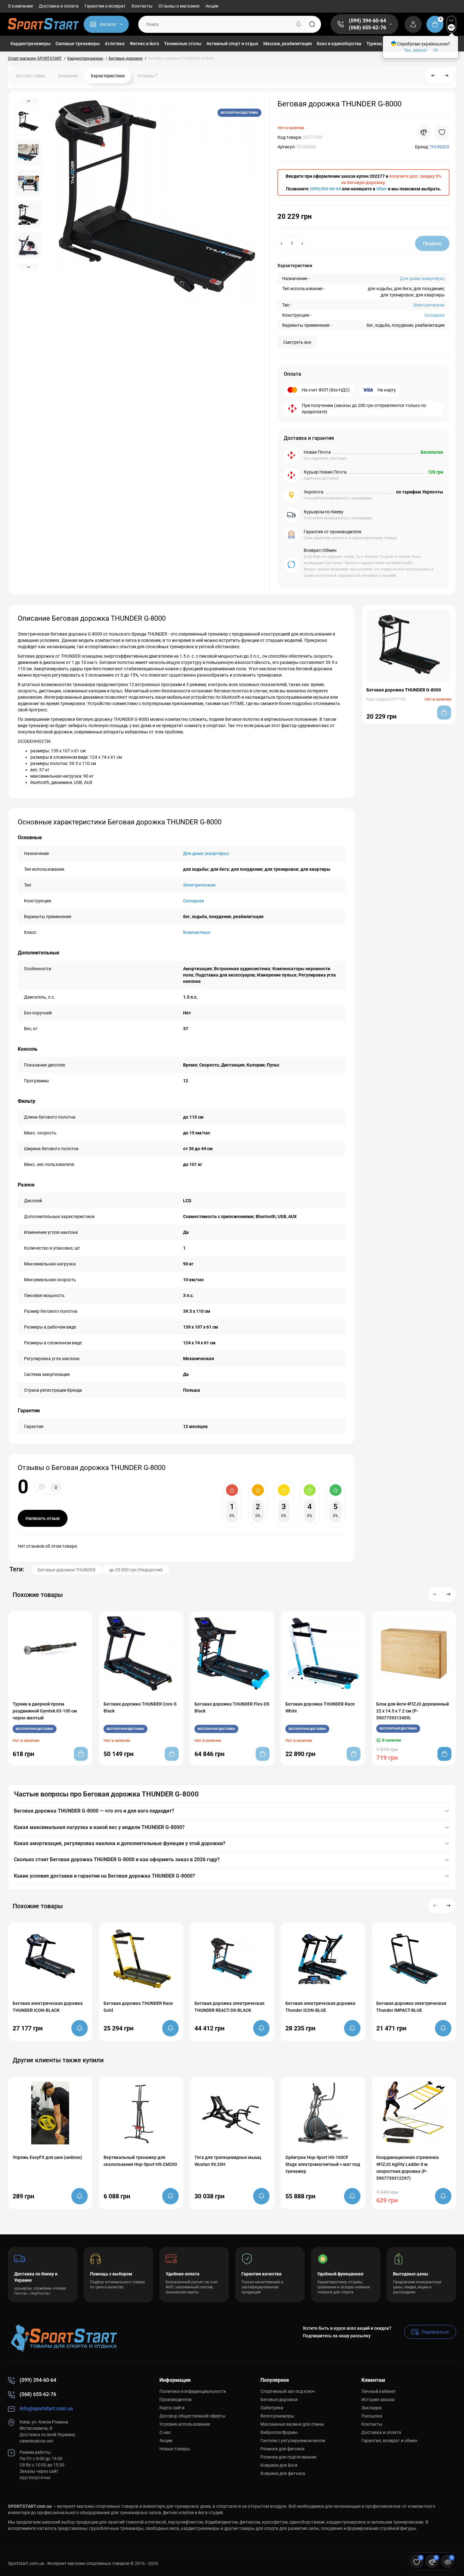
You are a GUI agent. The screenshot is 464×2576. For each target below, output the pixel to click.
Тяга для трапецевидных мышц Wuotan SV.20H (228, 2161)
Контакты (142, 6)
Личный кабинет (379, 2391)
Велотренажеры (277, 2416)
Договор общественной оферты (192, 2416)
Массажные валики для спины (292, 2424)
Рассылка (372, 2416)
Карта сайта (172, 2408)
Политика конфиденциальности (193, 2391)
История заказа (378, 2400)
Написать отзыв (43, 1518)
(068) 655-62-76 (367, 28)
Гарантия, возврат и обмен (389, 2441)
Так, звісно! (415, 50)
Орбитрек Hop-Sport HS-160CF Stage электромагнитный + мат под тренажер (323, 2164)
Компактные (197, 932)
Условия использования (185, 2424)
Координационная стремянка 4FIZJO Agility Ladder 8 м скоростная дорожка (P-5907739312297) (407, 2168)
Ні (435, 50)
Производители (175, 2400)
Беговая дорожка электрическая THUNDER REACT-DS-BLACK (229, 2007)
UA (451, 20)
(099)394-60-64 (325, 189)
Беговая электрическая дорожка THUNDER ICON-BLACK (48, 2007)
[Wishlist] (442, 132)
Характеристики (108, 76)
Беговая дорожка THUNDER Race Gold (138, 2007)
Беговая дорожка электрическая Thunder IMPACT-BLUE (411, 2007)
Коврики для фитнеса (283, 2473)
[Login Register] (413, 24)
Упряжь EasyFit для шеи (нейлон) (47, 2157)
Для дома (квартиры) (422, 278)
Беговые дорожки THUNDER (67, 1570)
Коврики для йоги (279, 2465)
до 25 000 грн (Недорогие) (136, 1570)
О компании (20, 6)
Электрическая (429, 305)
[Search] (299, 24)
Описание (68, 76)
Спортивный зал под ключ (288, 2391)
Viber (382, 189)
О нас (165, 2432)
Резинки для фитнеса (283, 2449)
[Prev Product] (433, 76)
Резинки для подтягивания (289, 2457)
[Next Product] (447, 76)
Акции (212, 6)
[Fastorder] (401, 1695)
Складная (434, 315)
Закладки (372, 2408)
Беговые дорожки (279, 2400)
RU (452, 27)
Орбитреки (272, 2408)
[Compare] (424, 132)
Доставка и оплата (59, 6)
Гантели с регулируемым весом (293, 2441)
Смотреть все (297, 342)
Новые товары (175, 2449)
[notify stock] (80, 2028)
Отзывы (147, 75)
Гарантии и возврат (105, 6)
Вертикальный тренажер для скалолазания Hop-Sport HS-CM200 (140, 2161)
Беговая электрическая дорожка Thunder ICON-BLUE (320, 2007)
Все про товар (31, 76)
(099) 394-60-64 (367, 21)
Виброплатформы (279, 2432)
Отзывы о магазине (179, 6)
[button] (435, 1594)
